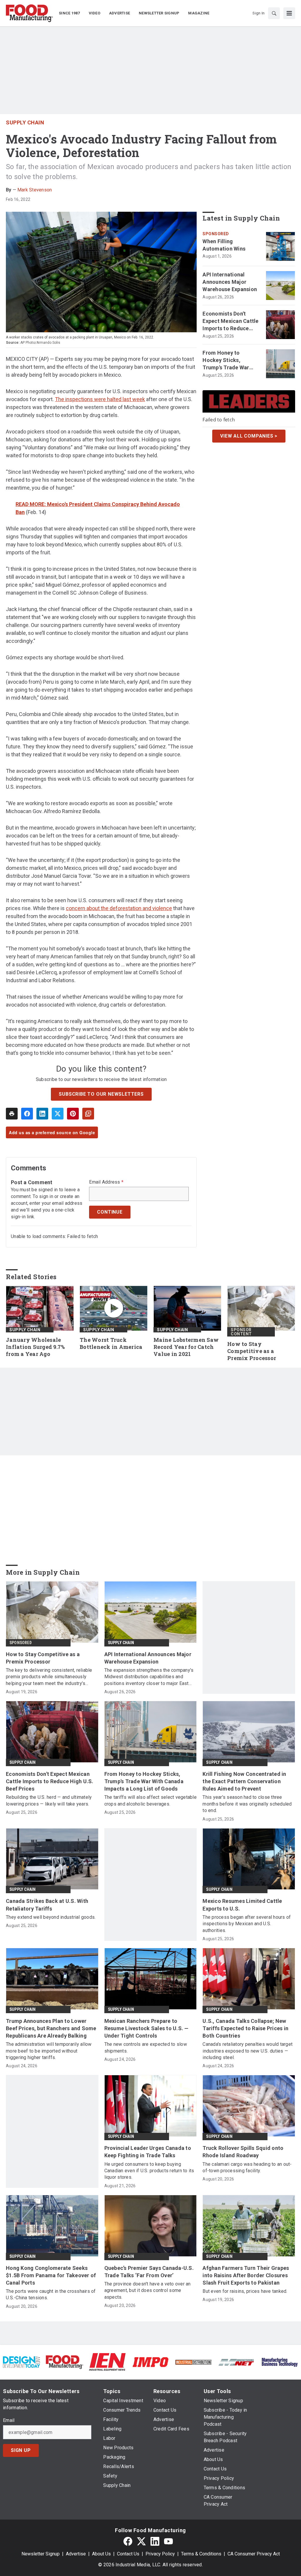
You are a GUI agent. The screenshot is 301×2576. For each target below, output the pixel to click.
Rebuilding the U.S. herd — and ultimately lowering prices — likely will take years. (49, 1800)
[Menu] (289, 13)
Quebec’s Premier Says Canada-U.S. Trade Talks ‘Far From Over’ (149, 2272)
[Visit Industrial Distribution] (193, 2362)
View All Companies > (249, 436)
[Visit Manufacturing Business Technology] (280, 2362)
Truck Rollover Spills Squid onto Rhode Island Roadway (243, 2152)
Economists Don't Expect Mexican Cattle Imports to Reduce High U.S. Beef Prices (230, 321)
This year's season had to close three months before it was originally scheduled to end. (247, 1804)
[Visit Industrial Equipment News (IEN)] (107, 2362)
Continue (110, 1212)
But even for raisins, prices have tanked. (245, 2291)
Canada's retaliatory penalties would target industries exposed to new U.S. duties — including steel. (248, 2051)
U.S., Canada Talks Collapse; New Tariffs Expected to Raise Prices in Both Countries (245, 2028)
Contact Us (128, 2554)
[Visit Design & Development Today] (21, 2362)
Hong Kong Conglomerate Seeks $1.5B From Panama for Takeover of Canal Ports (51, 2275)
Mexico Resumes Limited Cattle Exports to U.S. (242, 1905)
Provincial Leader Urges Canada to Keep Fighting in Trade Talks (148, 2152)
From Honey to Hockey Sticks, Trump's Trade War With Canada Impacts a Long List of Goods (231, 361)
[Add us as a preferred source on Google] (88, 1114)
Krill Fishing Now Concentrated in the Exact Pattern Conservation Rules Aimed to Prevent (244, 1781)
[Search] (274, 13)
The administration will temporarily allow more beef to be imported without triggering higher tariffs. (49, 2051)
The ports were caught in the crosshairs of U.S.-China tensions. (51, 2294)
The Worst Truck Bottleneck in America (111, 1343)
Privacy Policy (160, 2554)
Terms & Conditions (201, 2554)
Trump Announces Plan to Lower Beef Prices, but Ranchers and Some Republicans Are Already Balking (51, 2028)
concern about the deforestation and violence (119, 908)
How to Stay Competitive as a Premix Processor (252, 1351)
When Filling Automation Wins (224, 245)
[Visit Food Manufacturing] (64, 2362)
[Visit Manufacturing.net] (236, 2362)
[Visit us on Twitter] (141, 2541)
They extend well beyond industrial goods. (51, 1917)
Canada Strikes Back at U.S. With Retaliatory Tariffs (47, 1905)
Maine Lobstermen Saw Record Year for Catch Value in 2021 (186, 1347)
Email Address (106, 1182)
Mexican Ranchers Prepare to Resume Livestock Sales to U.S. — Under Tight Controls (147, 2028)
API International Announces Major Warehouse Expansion (230, 282)
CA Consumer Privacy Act (254, 2554)
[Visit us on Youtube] (168, 2541)
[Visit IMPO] (150, 2362)
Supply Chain (25, 122)
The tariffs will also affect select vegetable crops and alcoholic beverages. (150, 1800)
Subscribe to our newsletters (101, 1094)
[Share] (27, 1114)
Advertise (76, 2554)
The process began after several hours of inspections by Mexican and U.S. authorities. (247, 1924)
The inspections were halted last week (100, 399)
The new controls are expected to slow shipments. (146, 2047)
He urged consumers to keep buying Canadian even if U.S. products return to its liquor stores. (149, 2171)
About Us (101, 2554)
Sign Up (21, 2450)
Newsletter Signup (41, 2554)
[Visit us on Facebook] (128, 2541)
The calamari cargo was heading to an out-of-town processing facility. (247, 2167)
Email (9, 2420)
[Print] (12, 1114)
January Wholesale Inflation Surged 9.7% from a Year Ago (35, 1347)
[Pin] (73, 1114)
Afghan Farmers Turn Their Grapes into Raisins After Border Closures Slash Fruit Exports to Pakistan (246, 2275)
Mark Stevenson (35, 190)
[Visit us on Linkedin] (155, 2541)
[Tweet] (58, 1114)
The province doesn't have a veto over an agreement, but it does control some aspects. (148, 2290)
